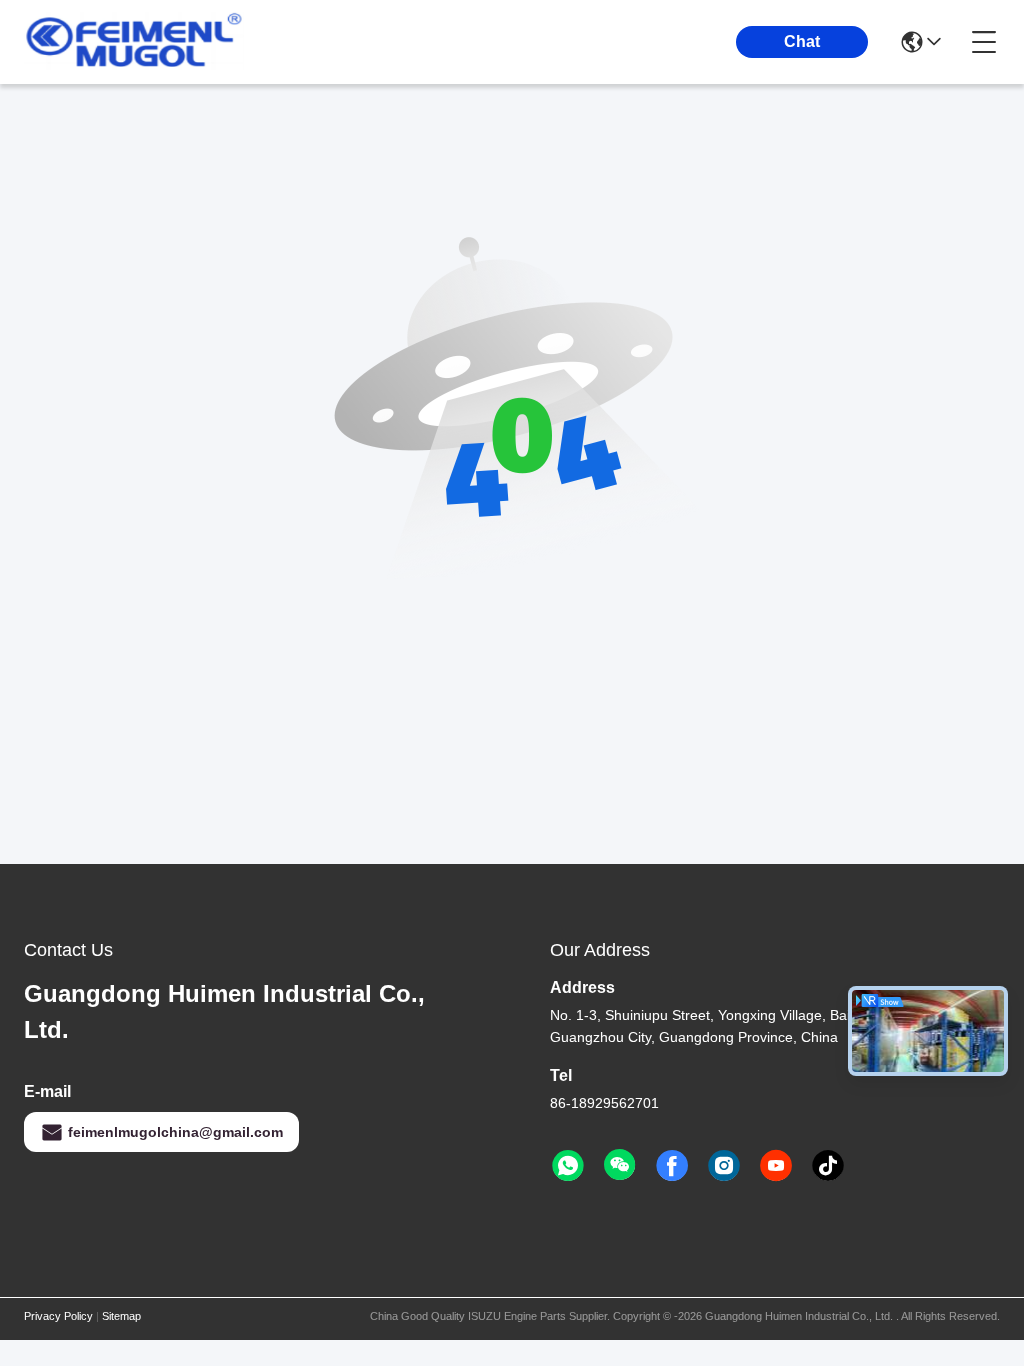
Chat (802, 41)
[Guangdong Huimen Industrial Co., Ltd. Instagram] (724, 1166)
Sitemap (121, 1316)
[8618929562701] (568, 1166)
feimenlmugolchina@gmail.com (175, 1132)
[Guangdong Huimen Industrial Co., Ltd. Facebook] (672, 1166)
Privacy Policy (58, 1316)
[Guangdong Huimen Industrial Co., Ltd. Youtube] (776, 1166)
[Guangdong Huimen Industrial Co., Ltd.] (134, 42)
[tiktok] (828, 1166)
